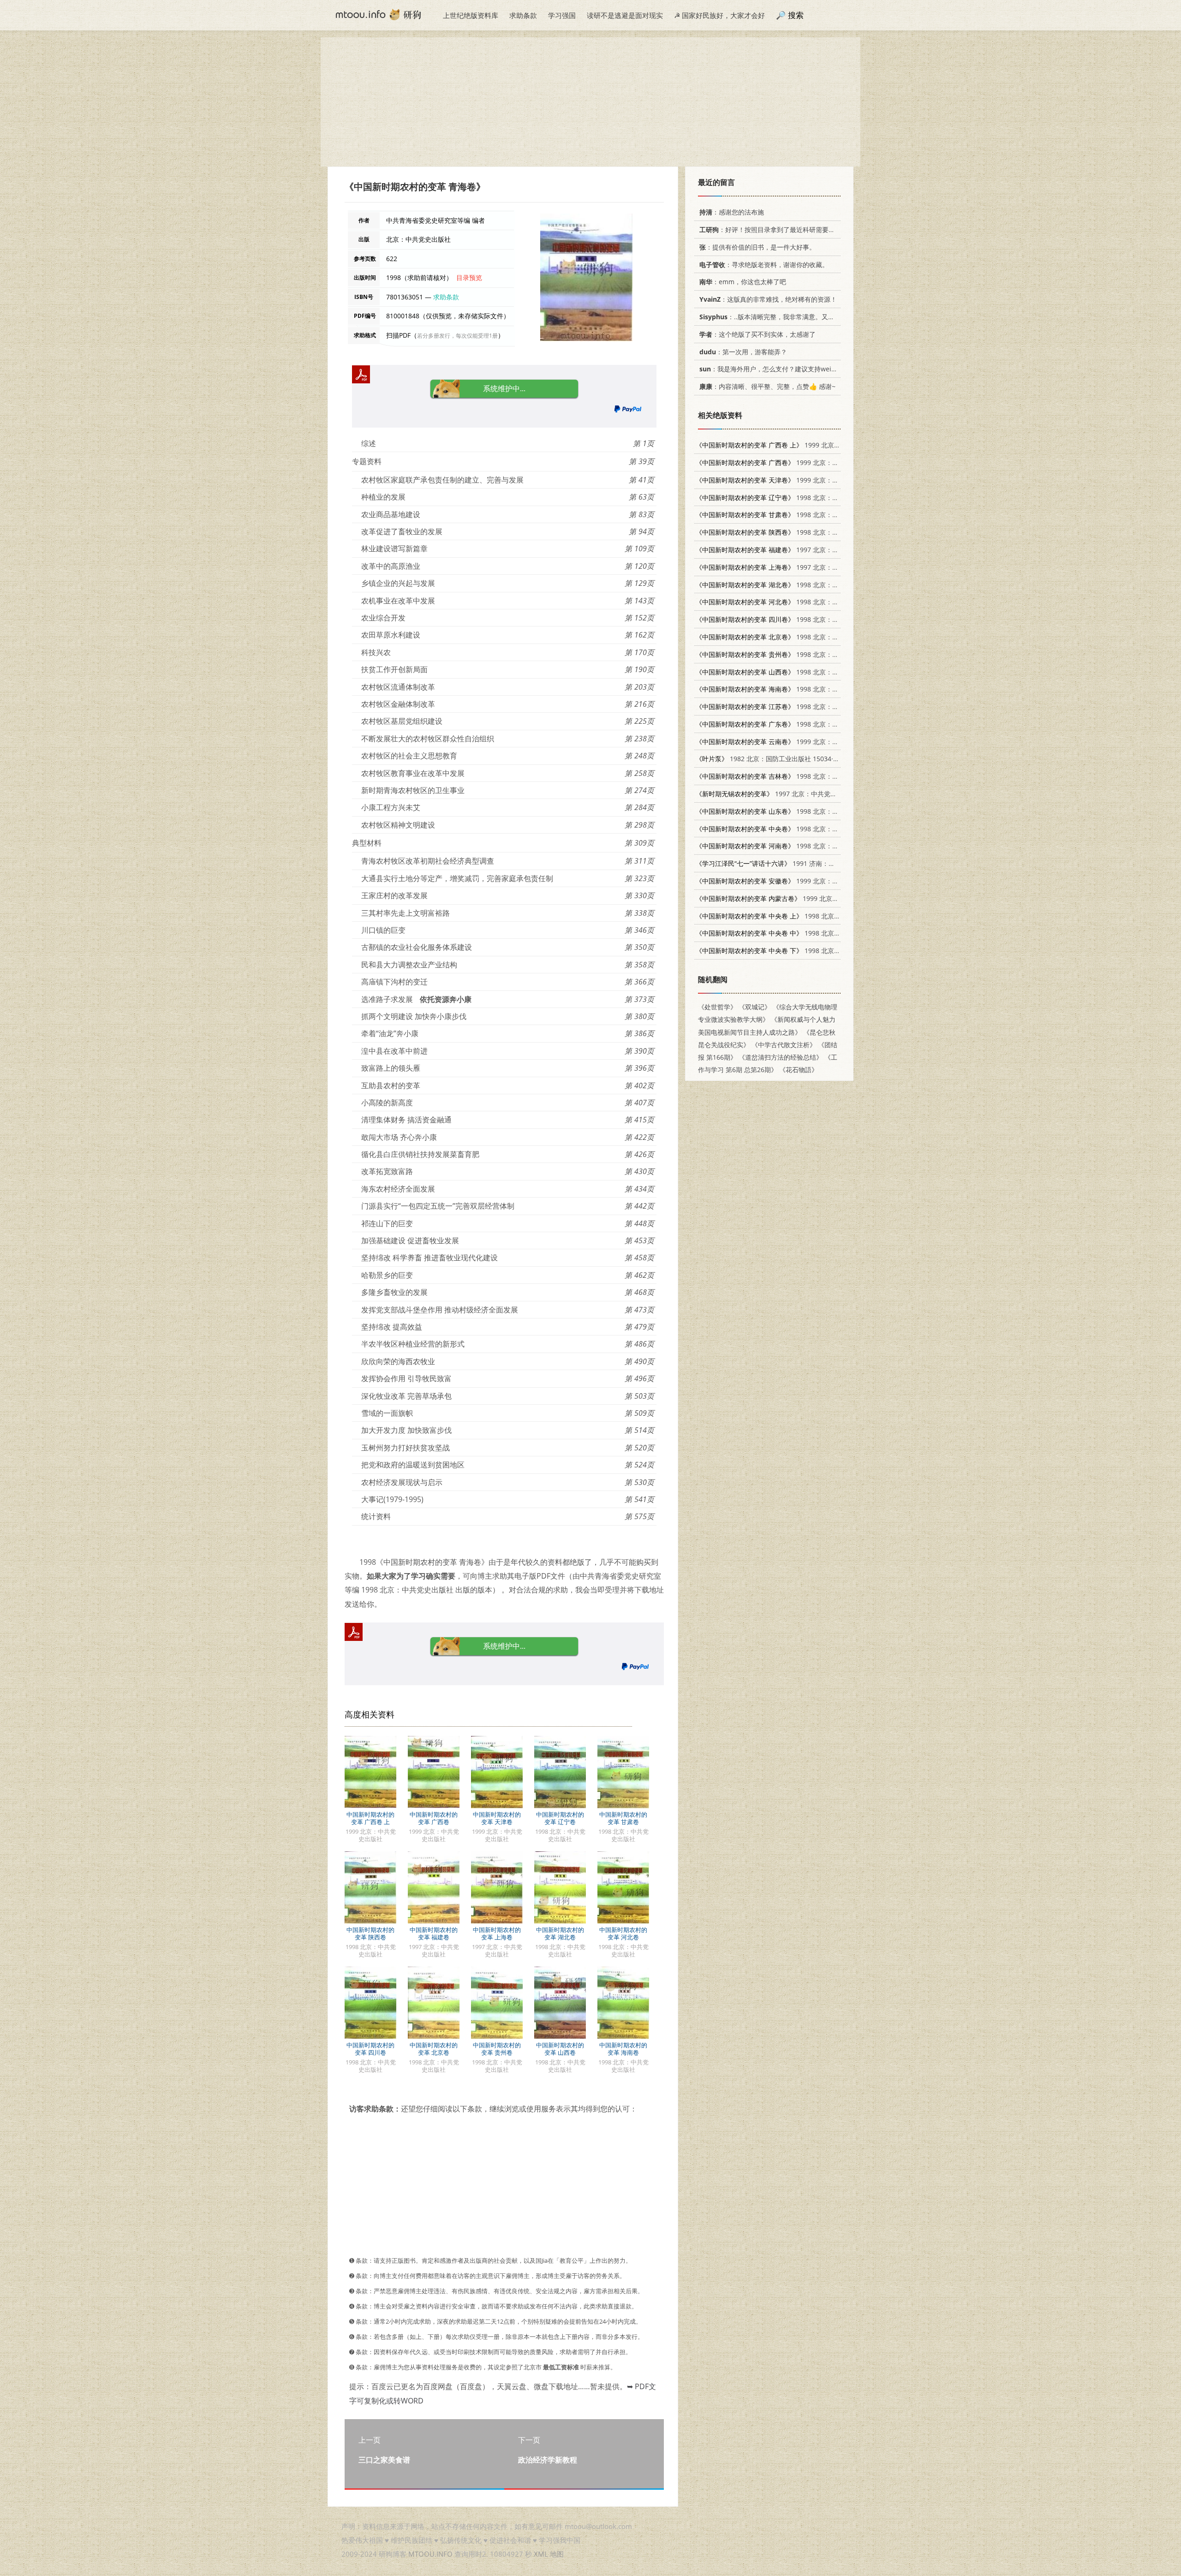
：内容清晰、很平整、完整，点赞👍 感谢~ (767, 386)
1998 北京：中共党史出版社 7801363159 (806, 585)
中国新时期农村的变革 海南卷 (623, 2049)
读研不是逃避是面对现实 (625, 15)
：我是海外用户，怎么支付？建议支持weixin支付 (776, 369)
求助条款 (523, 15)
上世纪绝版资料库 (471, 15)
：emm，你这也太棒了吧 (743, 282)
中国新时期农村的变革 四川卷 (370, 2049)
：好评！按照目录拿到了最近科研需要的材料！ (777, 230)
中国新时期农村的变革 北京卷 (434, 2049)
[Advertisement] (590, 102)
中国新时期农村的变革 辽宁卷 (560, 1818)
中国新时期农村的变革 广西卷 (434, 1818)
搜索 (796, 15)
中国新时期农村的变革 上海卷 (497, 1933)
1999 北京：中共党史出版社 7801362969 (810, 445)
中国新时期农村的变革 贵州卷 (497, 2049)
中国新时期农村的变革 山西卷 (560, 2049)
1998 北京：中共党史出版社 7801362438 (806, 689)
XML (541, 2554)
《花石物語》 (799, 1070)
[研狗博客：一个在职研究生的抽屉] (378, 14)
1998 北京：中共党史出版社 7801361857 (806, 811)
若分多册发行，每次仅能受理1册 (457, 336)
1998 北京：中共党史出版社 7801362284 (806, 707)
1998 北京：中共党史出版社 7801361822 (806, 672)
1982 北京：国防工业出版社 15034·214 (770, 759)
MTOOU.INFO (430, 2554)
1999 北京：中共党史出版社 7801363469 (809, 898)
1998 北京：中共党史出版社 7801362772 (806, 532)
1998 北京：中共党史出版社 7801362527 (806, 654)
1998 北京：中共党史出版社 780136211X (806, 602)
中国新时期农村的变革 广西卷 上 (370, 1818)
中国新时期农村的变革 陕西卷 (370, 1933)
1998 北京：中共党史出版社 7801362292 (806, 829)
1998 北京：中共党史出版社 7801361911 (806, 498)
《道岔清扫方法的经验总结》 (781, 1057)
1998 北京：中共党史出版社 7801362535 (806, 637)
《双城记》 (755, 1007)
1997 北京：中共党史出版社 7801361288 (806, 567)
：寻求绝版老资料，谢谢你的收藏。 (764, 265)
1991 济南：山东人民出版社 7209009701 (804, 863)
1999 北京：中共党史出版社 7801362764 (806, 881)
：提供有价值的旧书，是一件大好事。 (758, 247)
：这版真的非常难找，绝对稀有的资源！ (768, 299)
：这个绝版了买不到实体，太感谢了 (758, 334)
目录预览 (469, 277)
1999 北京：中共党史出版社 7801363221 (806, 742)
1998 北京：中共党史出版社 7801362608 (806, 515)
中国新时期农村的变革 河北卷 (623, 1933)
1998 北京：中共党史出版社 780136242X (806, 846)
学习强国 (562, 15)
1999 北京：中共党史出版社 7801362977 (806, 480)
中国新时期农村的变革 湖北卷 (560, 1933)
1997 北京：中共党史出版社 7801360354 (795, 794)
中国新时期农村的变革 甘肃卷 (623, 1818)
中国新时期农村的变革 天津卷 (497, 1818)
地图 (557, 2554)
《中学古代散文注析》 (784, 1045)
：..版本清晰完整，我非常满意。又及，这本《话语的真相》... (802, 317)
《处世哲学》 (717, 1007)
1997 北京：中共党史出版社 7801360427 (806, 550)
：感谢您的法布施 (732, 212)
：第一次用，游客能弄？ (743, 352)
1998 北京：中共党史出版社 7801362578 (806, 619)
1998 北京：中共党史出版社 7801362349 (806, 776)
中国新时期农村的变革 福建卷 (434, 1933)
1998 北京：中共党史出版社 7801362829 (806, 724)
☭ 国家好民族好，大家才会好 (719, 15)
